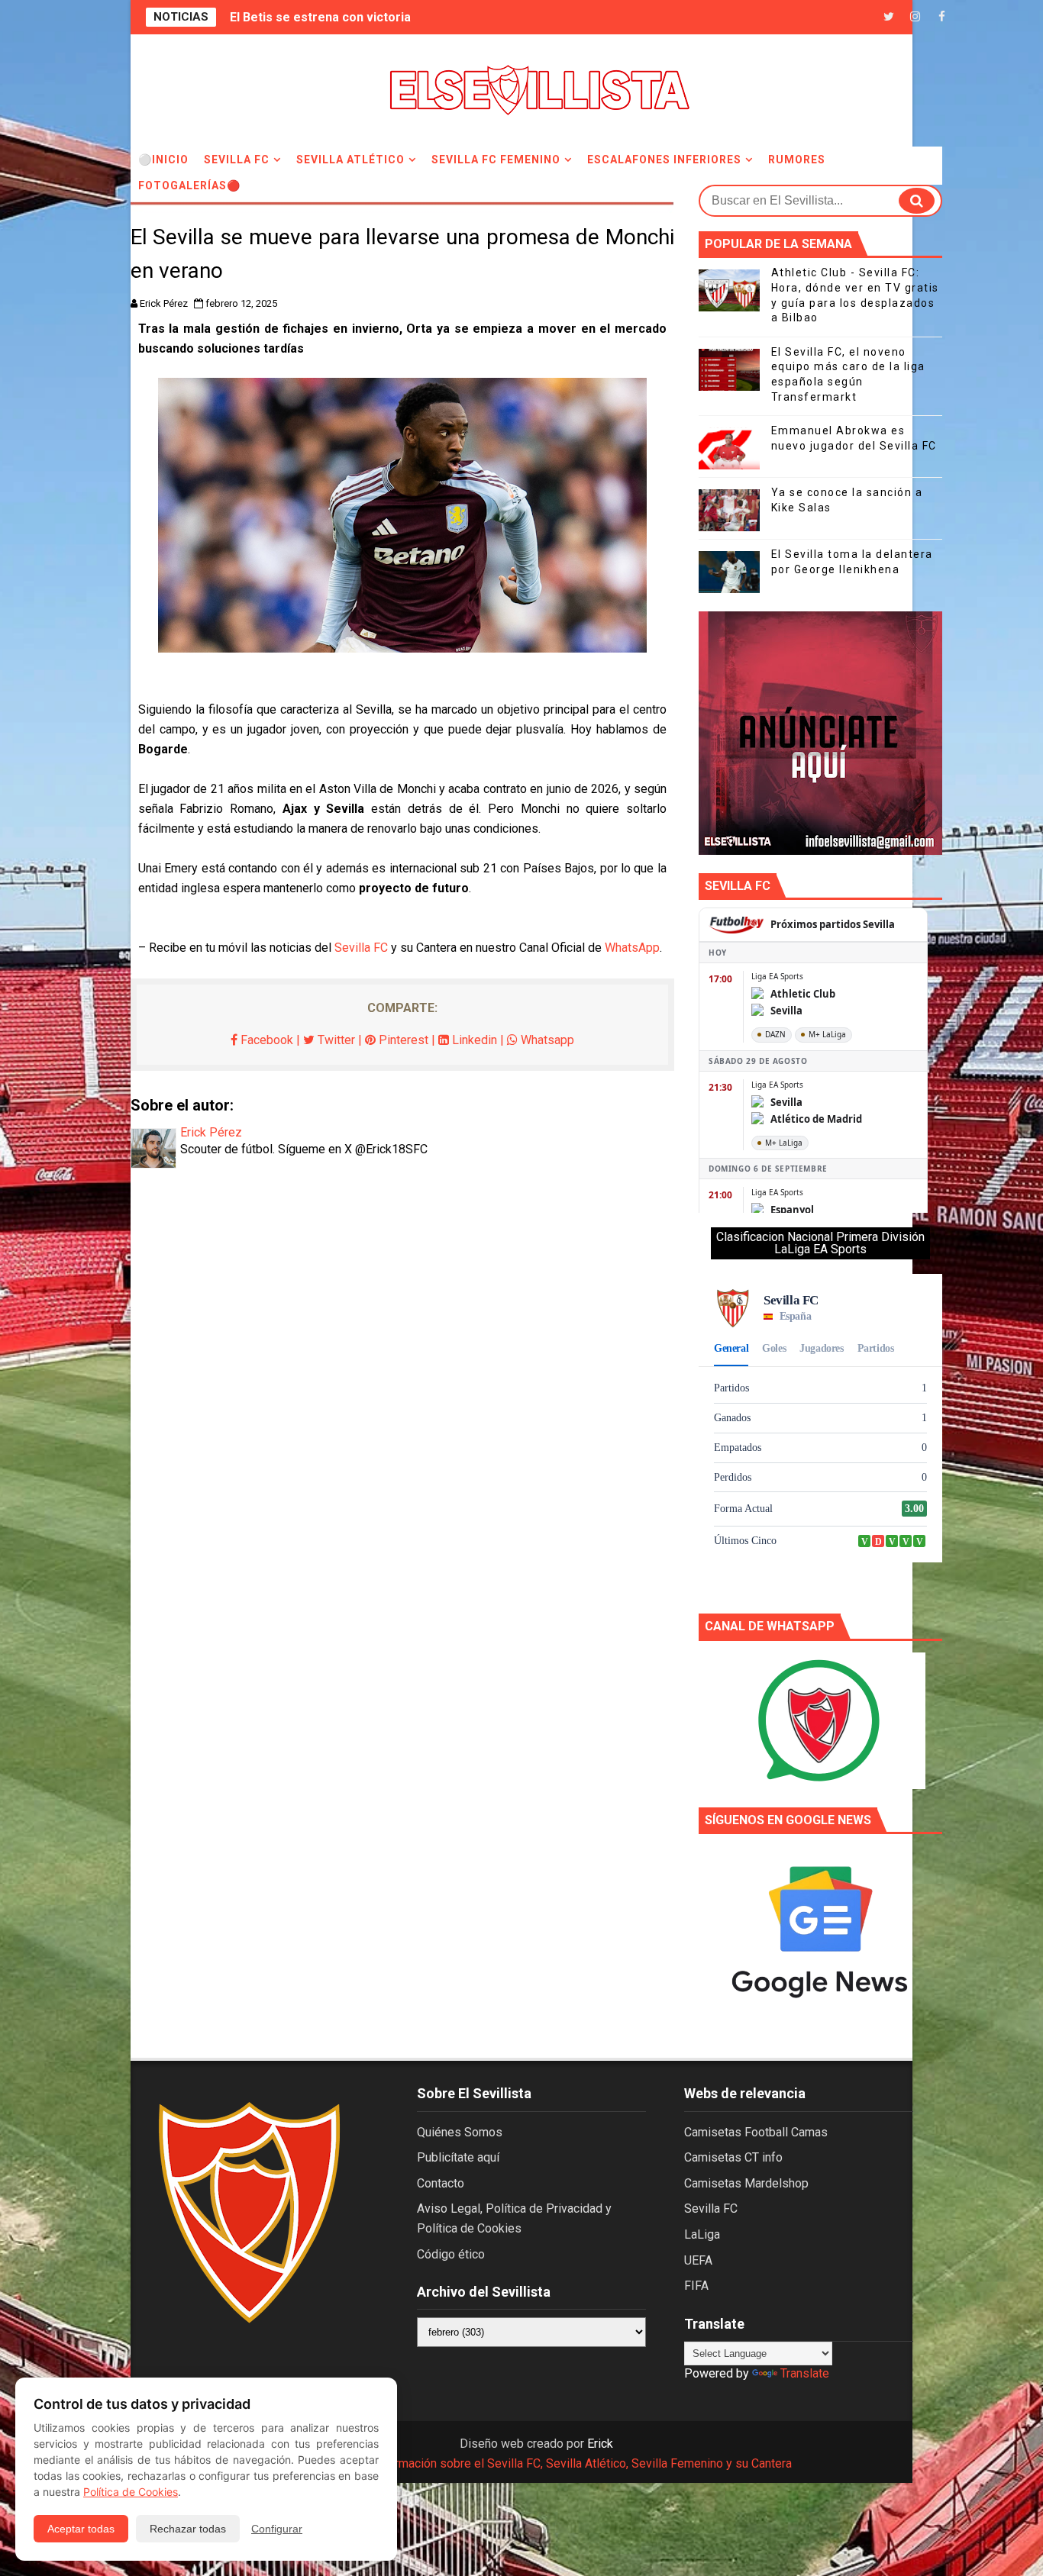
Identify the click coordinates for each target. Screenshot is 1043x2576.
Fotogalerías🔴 (189, 185)
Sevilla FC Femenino (496, 160)
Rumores (797, 160)
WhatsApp (632, 948)
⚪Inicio (163, 160)
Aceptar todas (81, 2529)
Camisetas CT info (733, 2157)
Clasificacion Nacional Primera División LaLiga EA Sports (820, 1243)
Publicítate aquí (458, 2157)
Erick (600, 2444)
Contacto (441, 2183)
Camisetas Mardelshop (746, 2183)
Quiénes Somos (460, 2132)
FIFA (696, 2286)
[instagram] (915, 17)
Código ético (451, 2254)
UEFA (698, 2260)
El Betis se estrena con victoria (320, 17)
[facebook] (942, 17)
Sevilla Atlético (350, 160)
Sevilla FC (237, 160)
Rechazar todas (188, 2529)
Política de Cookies (131, 2492)
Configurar (277, 2529)
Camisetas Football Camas (756, 2132)
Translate (805, 2373)
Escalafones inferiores (664, 160)
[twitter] (889, 17)
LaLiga (702, 2234)
